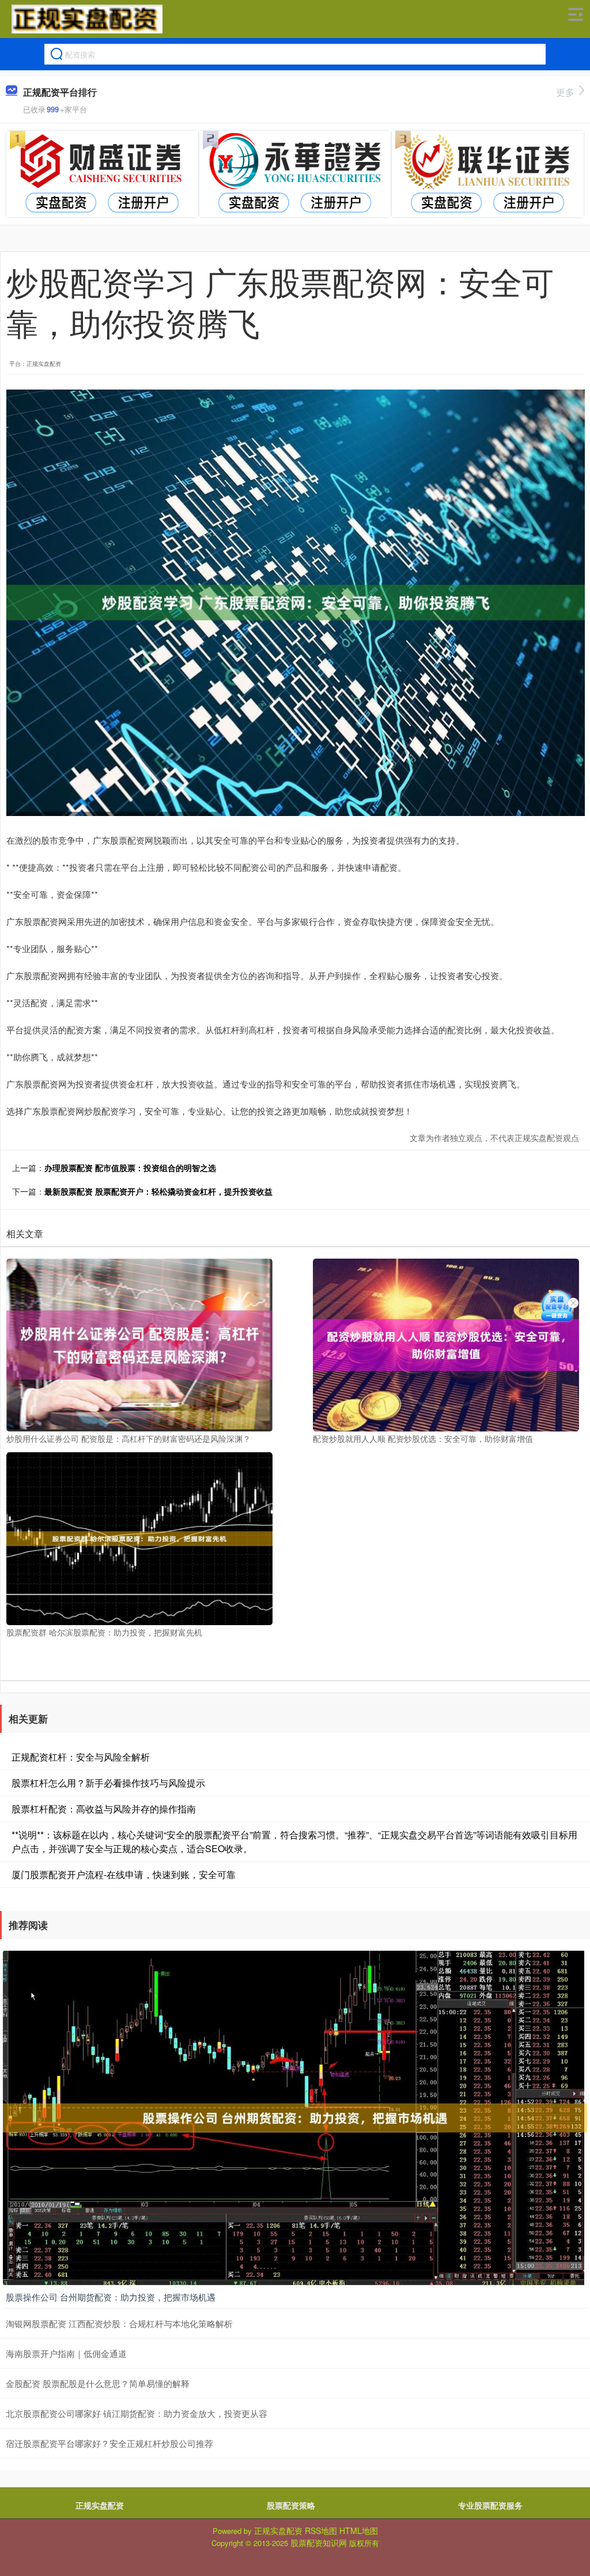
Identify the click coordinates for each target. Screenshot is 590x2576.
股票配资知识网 (319, 2543)
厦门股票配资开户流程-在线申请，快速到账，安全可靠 (124, 1874)
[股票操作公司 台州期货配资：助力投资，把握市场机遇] (295, 2117)
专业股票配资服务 (490, 2505)
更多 (565, 92)
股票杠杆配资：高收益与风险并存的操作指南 (104, 1809)
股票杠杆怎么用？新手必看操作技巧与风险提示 (108, 1783)
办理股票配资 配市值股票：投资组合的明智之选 (130, 1168)
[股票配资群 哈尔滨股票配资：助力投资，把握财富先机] (139, 1538)
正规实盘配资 (100, 2505)
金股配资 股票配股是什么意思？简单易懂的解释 (98, 2383)
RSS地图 (321, 2530)
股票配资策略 (291, 2505)
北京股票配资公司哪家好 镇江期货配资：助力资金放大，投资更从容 (137, 2413)
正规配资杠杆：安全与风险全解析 (81, 1757)
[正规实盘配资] (87, 19)
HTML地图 (359, 2530)
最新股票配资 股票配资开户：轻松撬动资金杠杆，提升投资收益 (158, 1191)
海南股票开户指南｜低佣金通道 (66, 2353)
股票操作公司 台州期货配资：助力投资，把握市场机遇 (111, 2297)
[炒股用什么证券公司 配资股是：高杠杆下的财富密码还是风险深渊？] (139, 1344)
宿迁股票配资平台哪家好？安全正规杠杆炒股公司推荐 (109, 2443)
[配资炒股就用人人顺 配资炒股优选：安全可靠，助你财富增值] (446, 1344)
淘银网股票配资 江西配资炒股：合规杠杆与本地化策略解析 (119, 2323)
